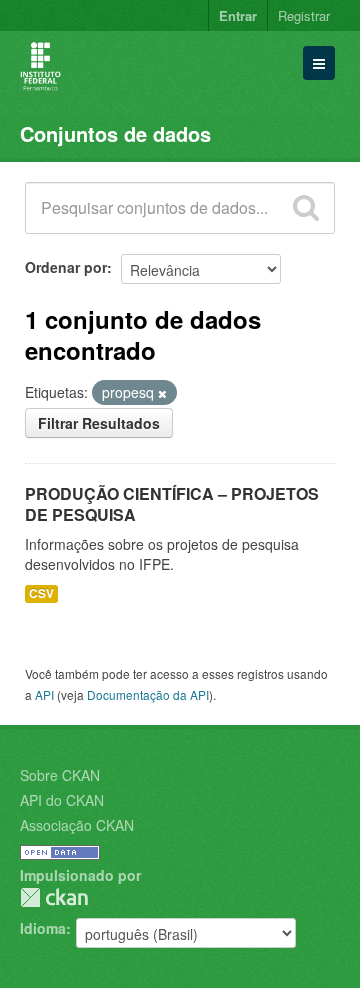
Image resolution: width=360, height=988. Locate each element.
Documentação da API (148, 694)
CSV (41, 593)
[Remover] (162, 393)
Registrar (304, 15)
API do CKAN (62, 800)
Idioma (43, 928)
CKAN (54, 897)
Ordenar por (66, 267)
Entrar (238, 15)
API (44, 694)
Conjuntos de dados (115, 133)
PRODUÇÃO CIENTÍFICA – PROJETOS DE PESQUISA (172, 504)
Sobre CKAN (60, 775)
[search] (306, 208)
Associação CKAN (77, 825)
